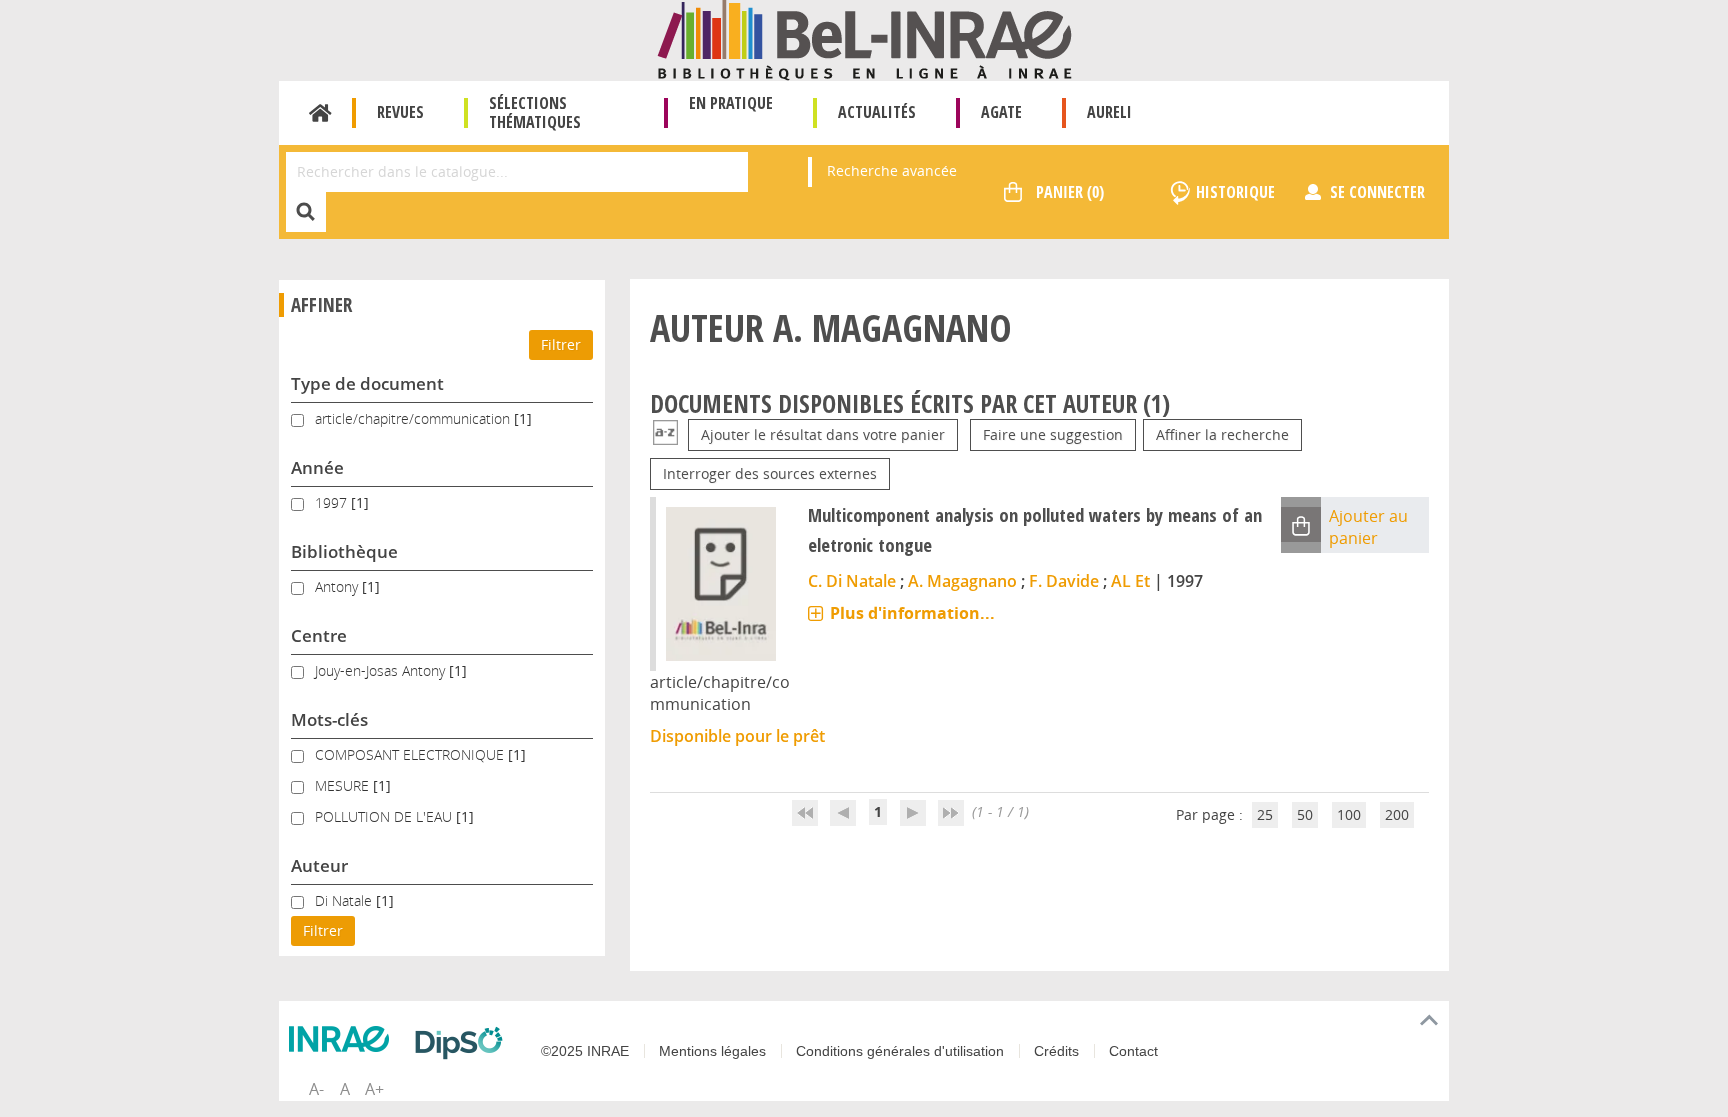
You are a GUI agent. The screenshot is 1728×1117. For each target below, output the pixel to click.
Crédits (1056, 1051)
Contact (1133, 1051)
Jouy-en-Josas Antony (382, 670)
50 (1305, 814)
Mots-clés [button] (329, 719)
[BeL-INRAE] (864, 38)
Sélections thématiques (535, 112)
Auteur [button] (319, 865)
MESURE (344, 785)
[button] (1301, 524)
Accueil (320, 113)
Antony (338, 586)
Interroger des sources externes (770, 473)
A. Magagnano (962, 581)
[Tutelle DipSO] (464, 1043)
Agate (1001, 112)
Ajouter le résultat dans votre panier (823, 434)
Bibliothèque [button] (344, 551)
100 (1349, 814)
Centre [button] (319, 635)
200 (1397, 814)
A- (316, 1089)
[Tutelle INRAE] (344, 1039)
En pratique (731, 103)
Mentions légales (712, 1051)
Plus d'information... (912, 613)
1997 (333, 502)
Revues (400, 112)
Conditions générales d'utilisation (900, 1051)
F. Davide (1064, 581)
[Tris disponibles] (665, 434)
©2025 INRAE (585, 1051)
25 (1265, 814)
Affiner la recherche (1222, 434)
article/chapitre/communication (414, 418)
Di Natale (345, 900)
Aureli (1109, 112)
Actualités (877, 112)
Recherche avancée (892, 170)
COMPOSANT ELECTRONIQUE (411, 754)
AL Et (1130, 581)
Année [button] (317, 467)
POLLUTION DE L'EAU (385, 816)
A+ (374, 1089)
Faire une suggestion (1053, 434)
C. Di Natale (852, 581)
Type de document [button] (367, 383)
